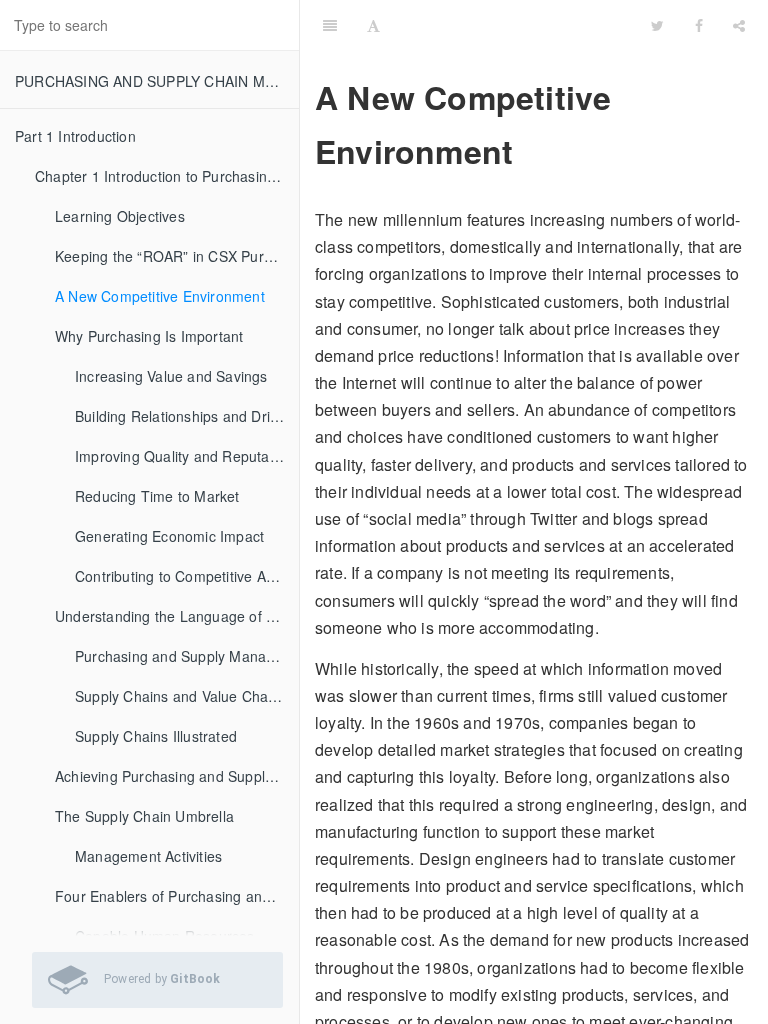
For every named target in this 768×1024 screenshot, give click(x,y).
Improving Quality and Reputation (184, 456)
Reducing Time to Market (157, 496)
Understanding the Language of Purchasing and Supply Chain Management (177, 616)
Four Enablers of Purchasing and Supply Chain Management (177, 896)
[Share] (739, 25)
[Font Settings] (373, 25)
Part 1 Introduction (75, 136)
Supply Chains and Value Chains (181, 696)
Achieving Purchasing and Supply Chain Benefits (177, 776)
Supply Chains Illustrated (156, 736)
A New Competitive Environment (160, 296)
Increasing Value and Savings (171, 376)
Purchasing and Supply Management (187, 656)
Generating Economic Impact (169, 536)
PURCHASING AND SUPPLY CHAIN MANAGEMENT (157, 81)
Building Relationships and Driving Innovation (187, 416)
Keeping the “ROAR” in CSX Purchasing (177, 256)
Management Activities (148, 856)
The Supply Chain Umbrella (144, 816)
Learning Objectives (120, 216)
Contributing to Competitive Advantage (187, 576)
